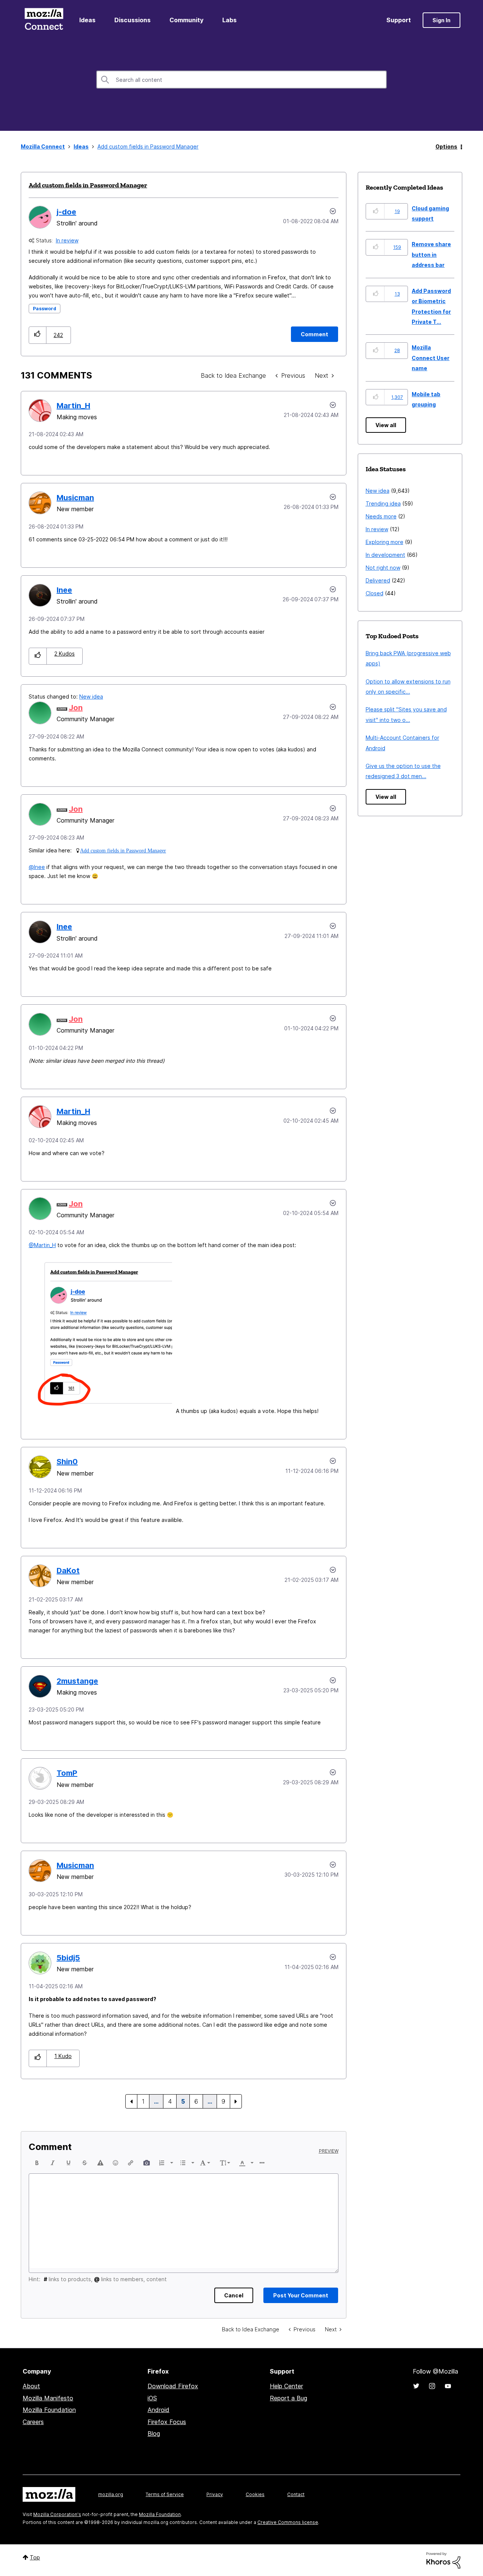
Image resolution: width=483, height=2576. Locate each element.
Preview (329, 2151)
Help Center (286, 2386)
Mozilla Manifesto (48, 2398)
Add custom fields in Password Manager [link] (148, 146)
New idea (91, 696)
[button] (38, 335)
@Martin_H (42, 1245)
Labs (229, 20)
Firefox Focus (167, 2422)
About (31, 2386)
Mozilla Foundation (49, 2410)
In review (67, 240)
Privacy (215, 2494)
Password (45, 309)
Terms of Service (165, 2494)
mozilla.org (111, 2494)
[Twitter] (416, 2386)
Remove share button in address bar (431, 254)
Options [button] (446, 146)
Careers (33, 2422)
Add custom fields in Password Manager (88, 185)
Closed (375, 593)
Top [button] (35, 2557)
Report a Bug (288, 2398)
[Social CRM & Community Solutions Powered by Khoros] (443, 2560)
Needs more (381, 516)
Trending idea (383, 503)
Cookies (255, 2494)
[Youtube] (448, 2386)
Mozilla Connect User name (431, 358)
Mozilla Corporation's (57, 2514)
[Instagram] (432, 2386)
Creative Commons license (288, 2522)
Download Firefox (173, 2386)
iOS (152, 2398)
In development (385, 555)
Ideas (87, 20)
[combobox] (241, 80)
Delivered (378, 580)
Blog (154, 2433)
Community (186, 20)
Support (399, 20)
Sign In (441, 20)
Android (158, 2410)
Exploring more (385, 542)
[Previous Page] (131, 2101)
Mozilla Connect (44, 20)
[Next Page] (236, 2101)
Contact (296, 2494)
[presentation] (37, 2163)
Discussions (132, 20)
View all (386, 425)
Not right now (383, 568)
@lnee (37, 867)
